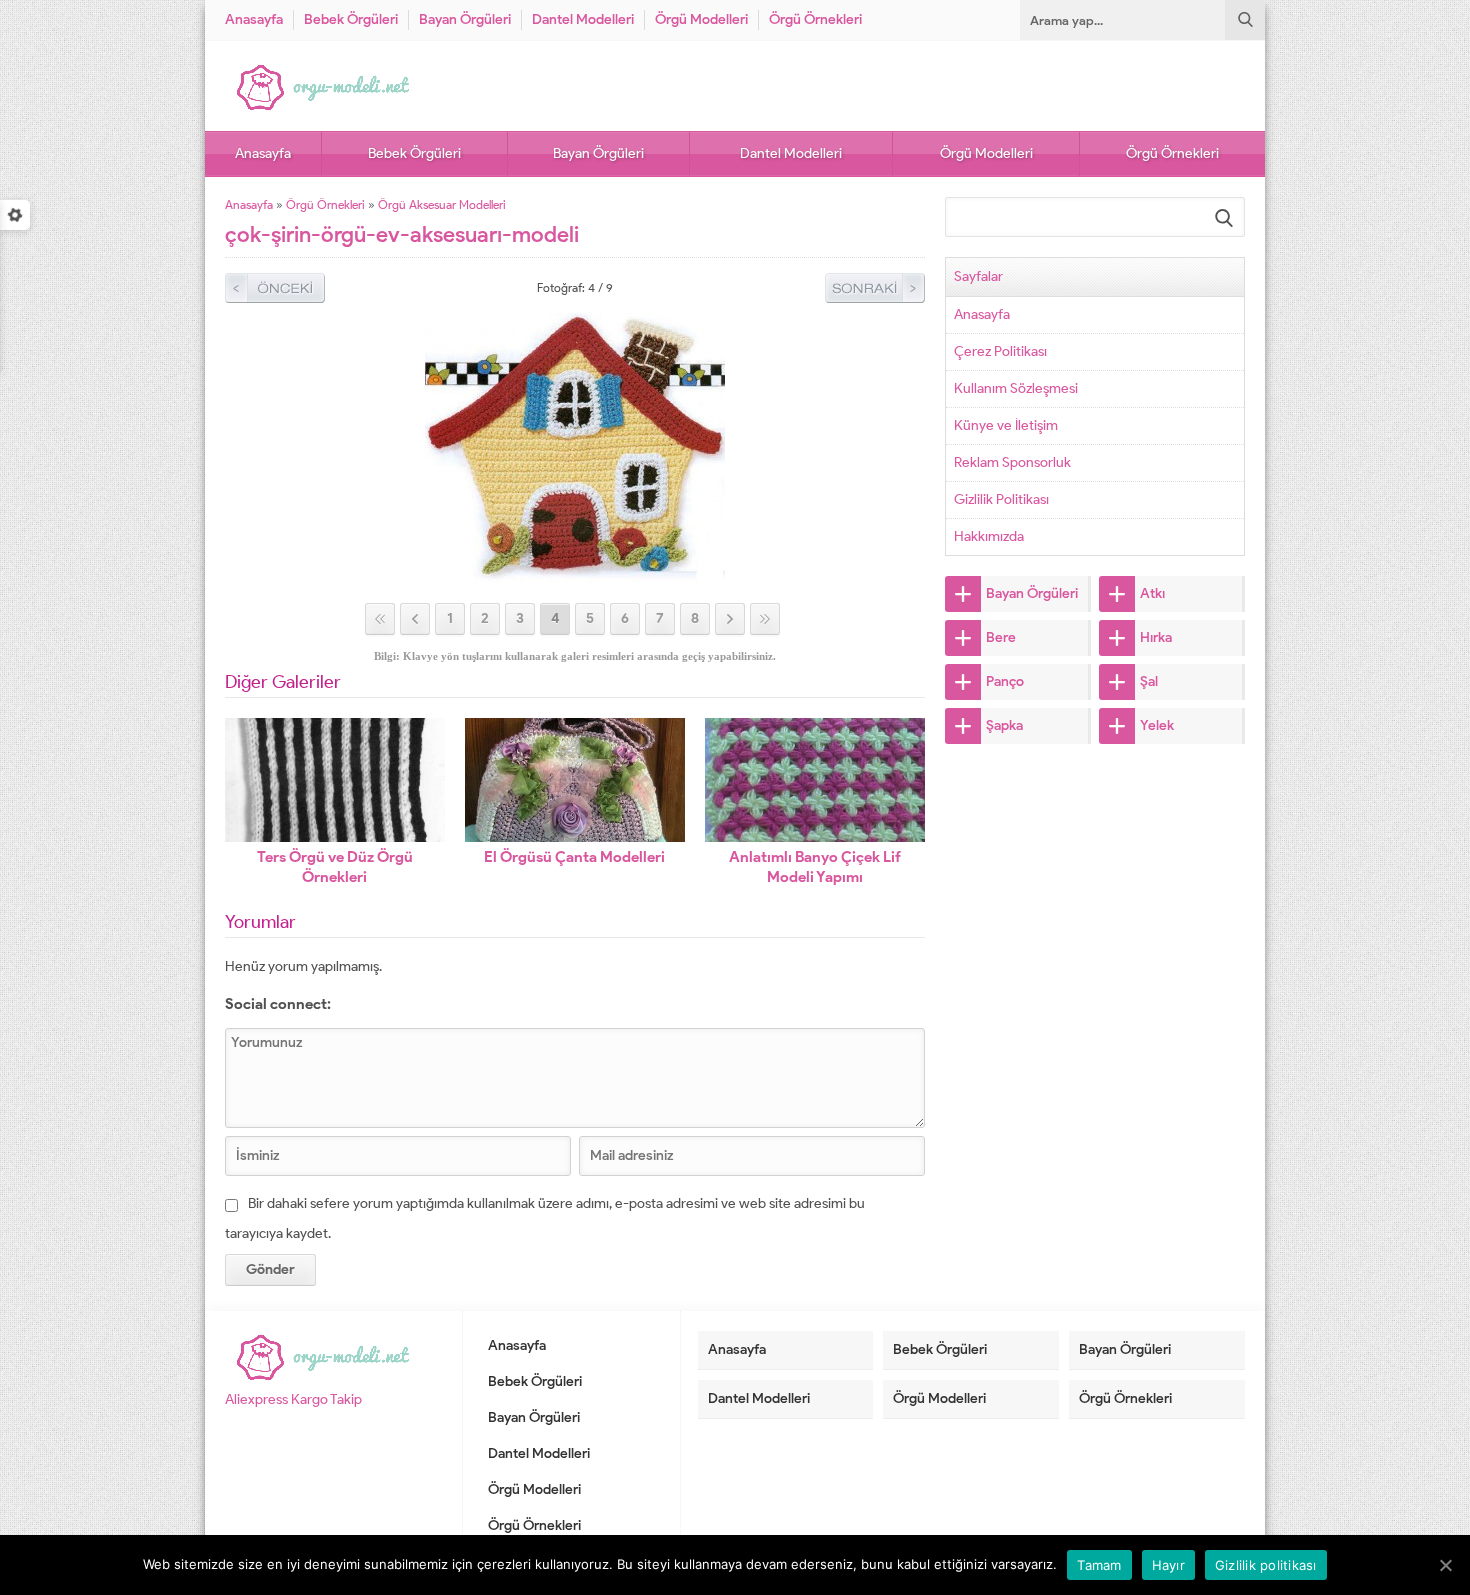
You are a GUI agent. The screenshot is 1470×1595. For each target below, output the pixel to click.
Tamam (1099, 1565)
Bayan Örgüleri (465, 19)
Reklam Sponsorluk (1012, 462)
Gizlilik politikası (1266, 1565)
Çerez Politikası (1000, 351)
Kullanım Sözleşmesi (1016, 388)
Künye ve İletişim (1006, 425)
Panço (1005, 681)
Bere (1001, 637)
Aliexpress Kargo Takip (293, 1399)
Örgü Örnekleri (815, 19)
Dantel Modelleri (583, 19)
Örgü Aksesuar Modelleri (442, 204)
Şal (1149, 681)
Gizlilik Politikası (1001, 499)
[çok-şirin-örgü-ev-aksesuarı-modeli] (575, 574)
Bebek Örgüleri (351, 19)
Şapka (1004, 725)
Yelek (1157, 725)
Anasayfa (254, 19)
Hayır (1168, 1565)
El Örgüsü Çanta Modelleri (574, 857)
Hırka (1156, 637)
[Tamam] (1445, 1565)
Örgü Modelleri (701, 19)
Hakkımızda (989, 536)
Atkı (1152, 593)
